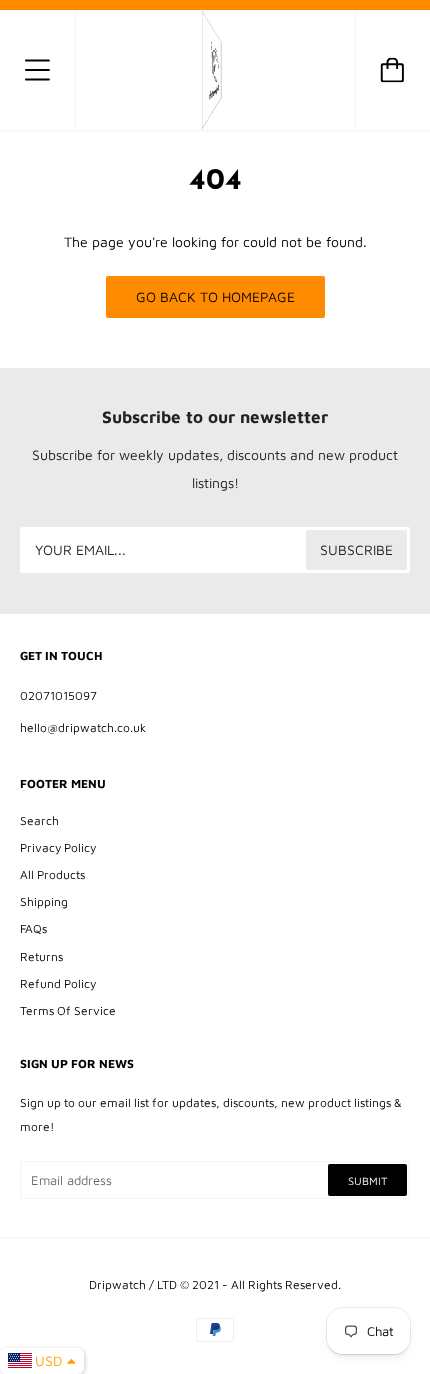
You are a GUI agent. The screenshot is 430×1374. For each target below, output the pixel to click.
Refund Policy (58, 983)
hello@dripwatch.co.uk (83, 727)
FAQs (33, 928)
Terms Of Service (68, 1010)
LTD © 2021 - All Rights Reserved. (249, 1284)
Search (39, 820)
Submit (367, 1180)
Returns (41, 956)
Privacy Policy (58, 847)
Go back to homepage (215, 296)
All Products (52, 874)
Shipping (44, 901)
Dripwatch (117, 1284)
